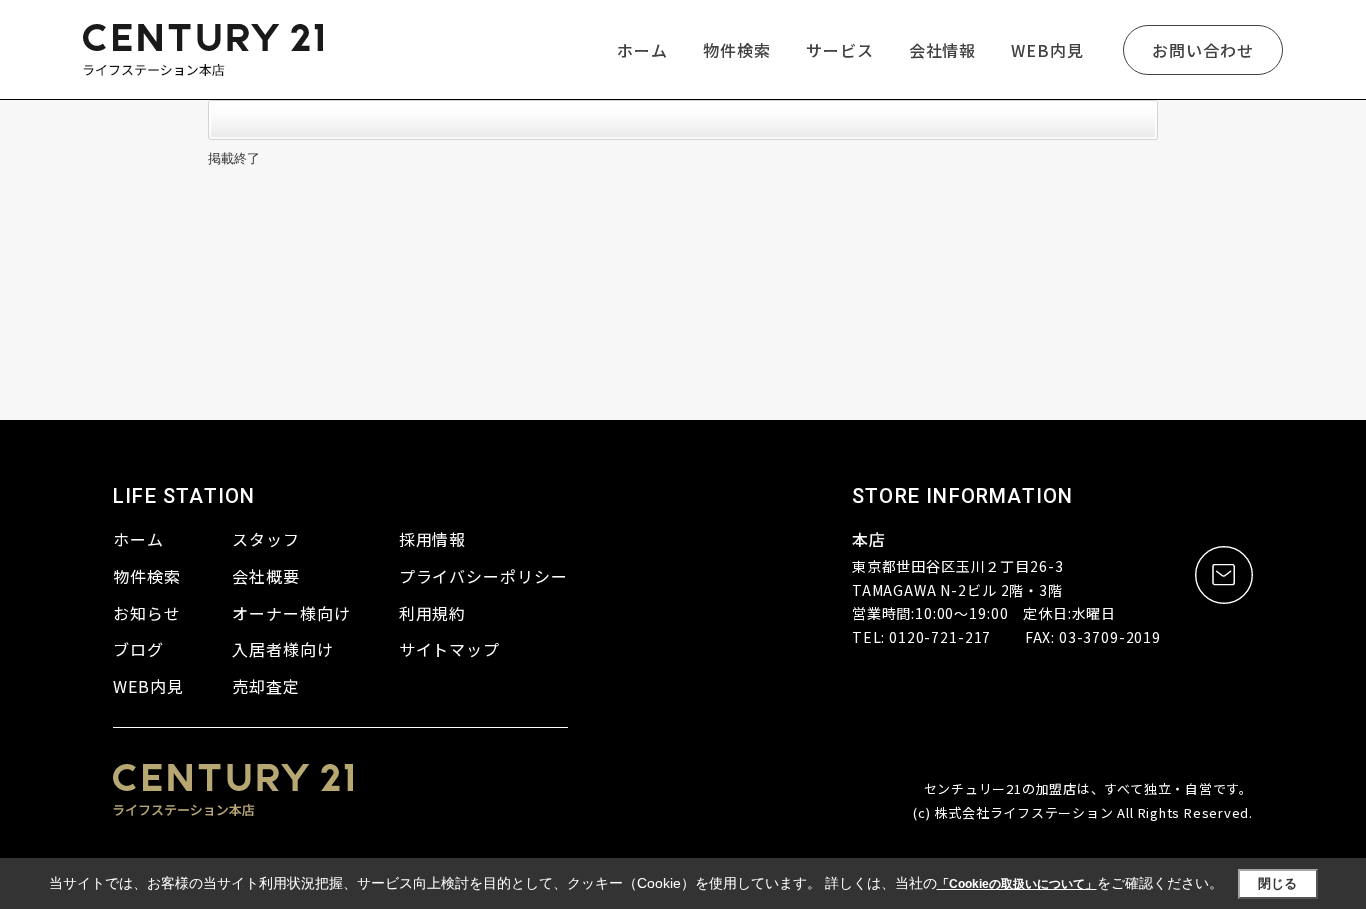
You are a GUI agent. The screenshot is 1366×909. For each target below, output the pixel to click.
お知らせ (147, 613)
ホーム (642, 50)
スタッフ (266, 539)
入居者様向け (283, 649)
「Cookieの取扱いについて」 (1017, 884)
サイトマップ (450, 649)
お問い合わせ (1203, 50)
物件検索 (737, 50)
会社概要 (266, 576)
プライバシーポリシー (484, 576)
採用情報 (433, 539)
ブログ (138, 649)
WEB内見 (1047, 50)
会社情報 (943, 50)
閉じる (1277, 883)
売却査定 (266, 686)
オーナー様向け (291, 613)
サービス (840, 50)
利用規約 (433, 613)
